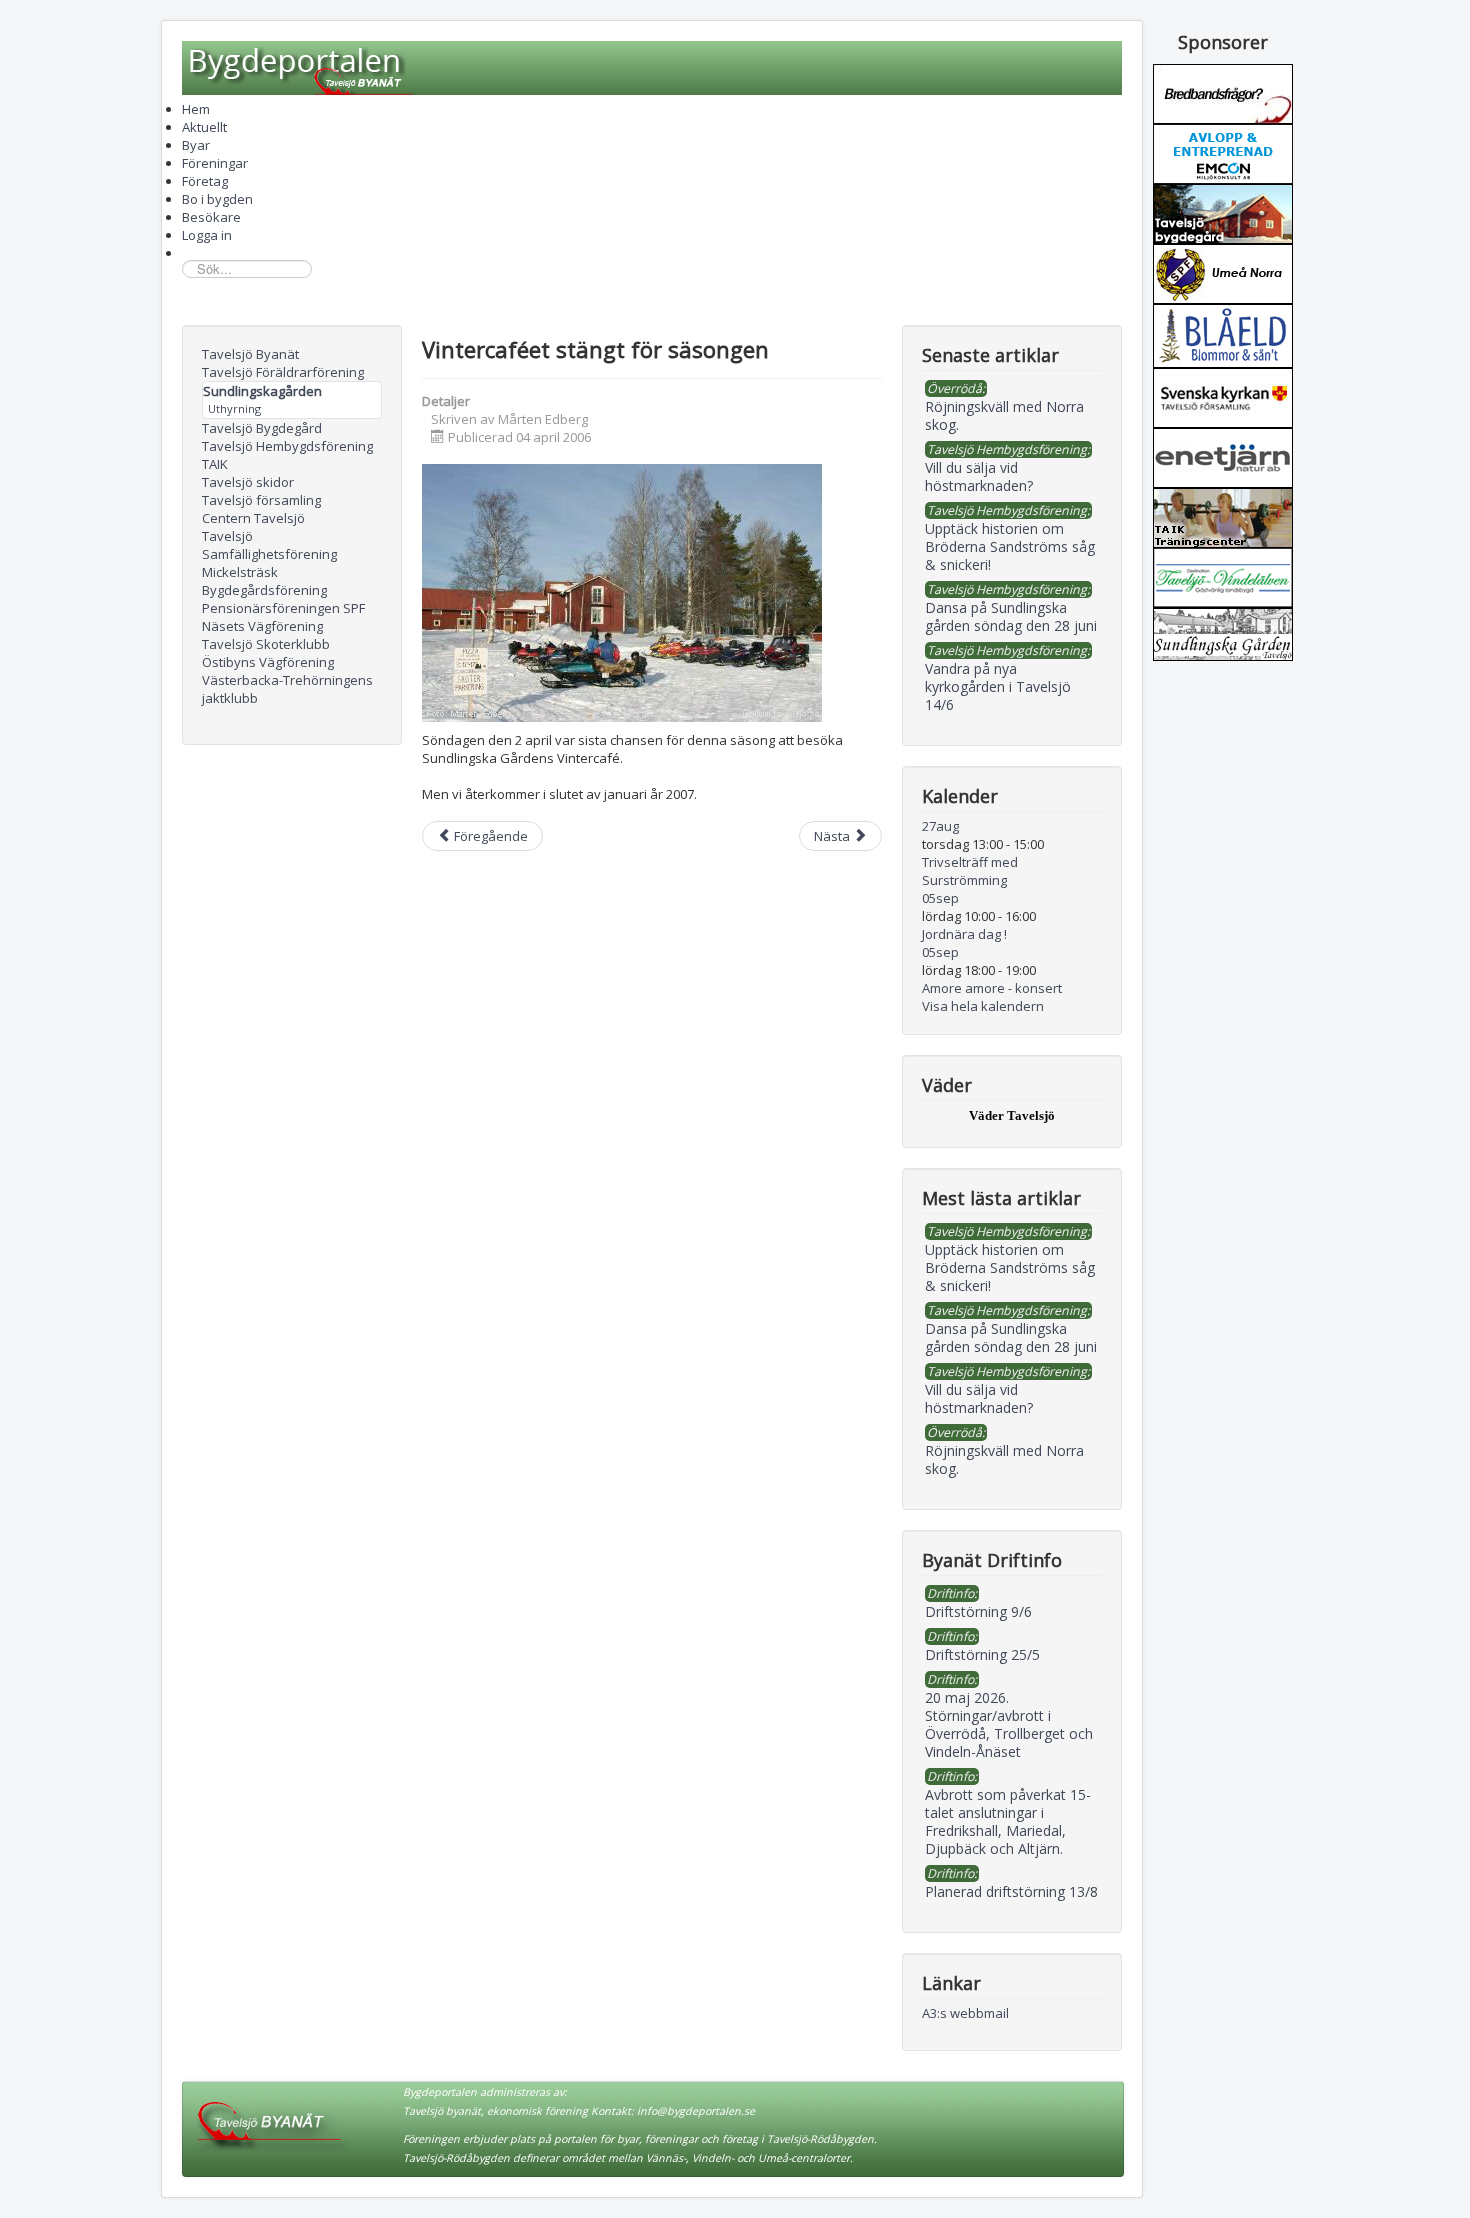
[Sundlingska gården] (1223, 633)
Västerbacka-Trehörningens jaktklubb (287, 689)
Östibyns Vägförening (268, 662)
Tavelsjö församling (261, 500)
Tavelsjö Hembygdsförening (287, 446)
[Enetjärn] (1223, 456)
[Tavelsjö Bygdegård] (1223, 212)
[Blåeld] (1223, 334)
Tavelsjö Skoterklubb (266, 644)
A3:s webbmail (965, 2013)
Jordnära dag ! (964, 934)
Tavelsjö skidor (248, 482)
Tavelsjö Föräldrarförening (283, 372)
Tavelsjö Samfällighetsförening (269, 545)
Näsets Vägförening (262, 626)
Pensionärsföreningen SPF (283, 608)
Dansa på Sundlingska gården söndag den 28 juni (1011, 1337)
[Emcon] (1223, 152)
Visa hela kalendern (983, 1006)
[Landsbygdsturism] (1223, 576)
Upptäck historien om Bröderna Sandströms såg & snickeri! (1010, 1267)
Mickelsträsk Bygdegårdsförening (264, 581)
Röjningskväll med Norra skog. (1004, 1459)
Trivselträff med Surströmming (970, 871)
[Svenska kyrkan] (1223, 396)
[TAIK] (1223, 516)
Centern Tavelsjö (253, 518)
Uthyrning (234, 408)
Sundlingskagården (262, 391)
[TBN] (1223, 92)
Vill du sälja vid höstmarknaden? (979, 1398)
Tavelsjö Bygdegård (262, 428)
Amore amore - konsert (992, 988)
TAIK (215, 464)
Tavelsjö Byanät (250, 354)
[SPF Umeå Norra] (1223, 272)
